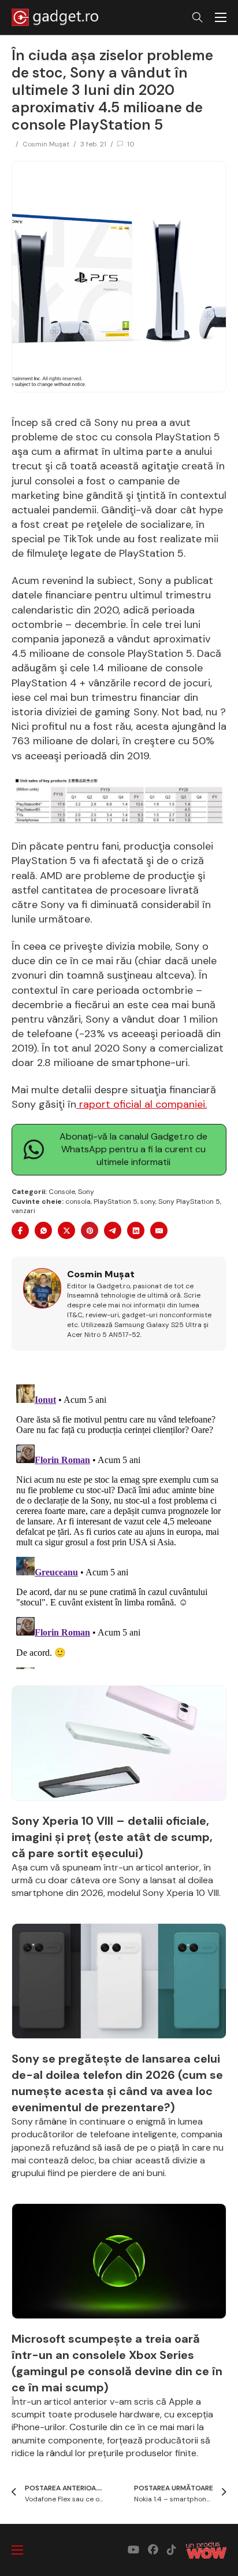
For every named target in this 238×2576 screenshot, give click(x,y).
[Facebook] (20, 1230)
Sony (86, 1192)
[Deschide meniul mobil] (221, 17)
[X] (66, 1230)
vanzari (23, 1211)
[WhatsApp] (43, 1230)
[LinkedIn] (136, 1230)
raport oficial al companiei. (142, 1104)
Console (62, 1192)
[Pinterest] (90, 1230)
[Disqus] (119, 1524)
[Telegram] (113, 1230)
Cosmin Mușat (46, 144)
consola (78, 1201)
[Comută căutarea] (198, 17)
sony (148, 1201)
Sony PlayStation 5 (189, 1201)
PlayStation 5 (116, 1201)
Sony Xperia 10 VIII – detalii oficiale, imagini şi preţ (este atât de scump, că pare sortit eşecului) (112, 1837)
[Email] (159, 1230)
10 (131, 144)
